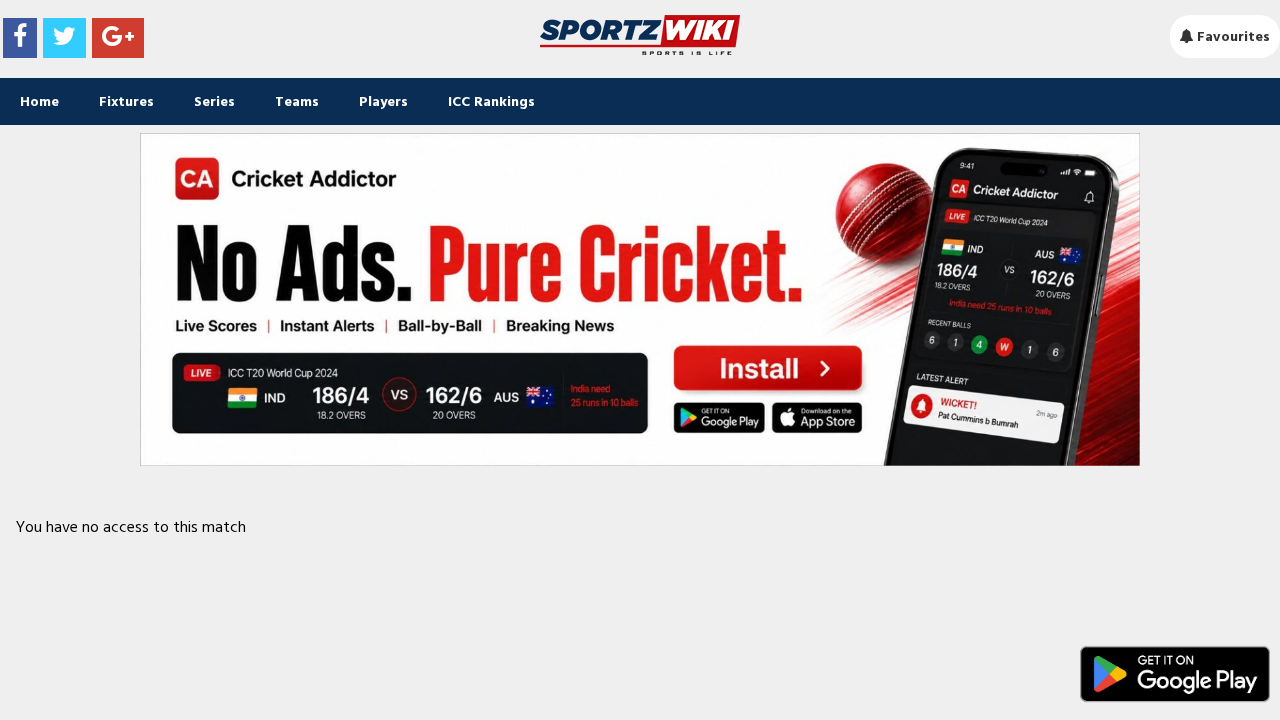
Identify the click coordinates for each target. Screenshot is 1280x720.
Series (214, 101)
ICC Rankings (491, 101)
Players (383, 101)
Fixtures (126, 101)
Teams (297, 101)
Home (39, 101)
